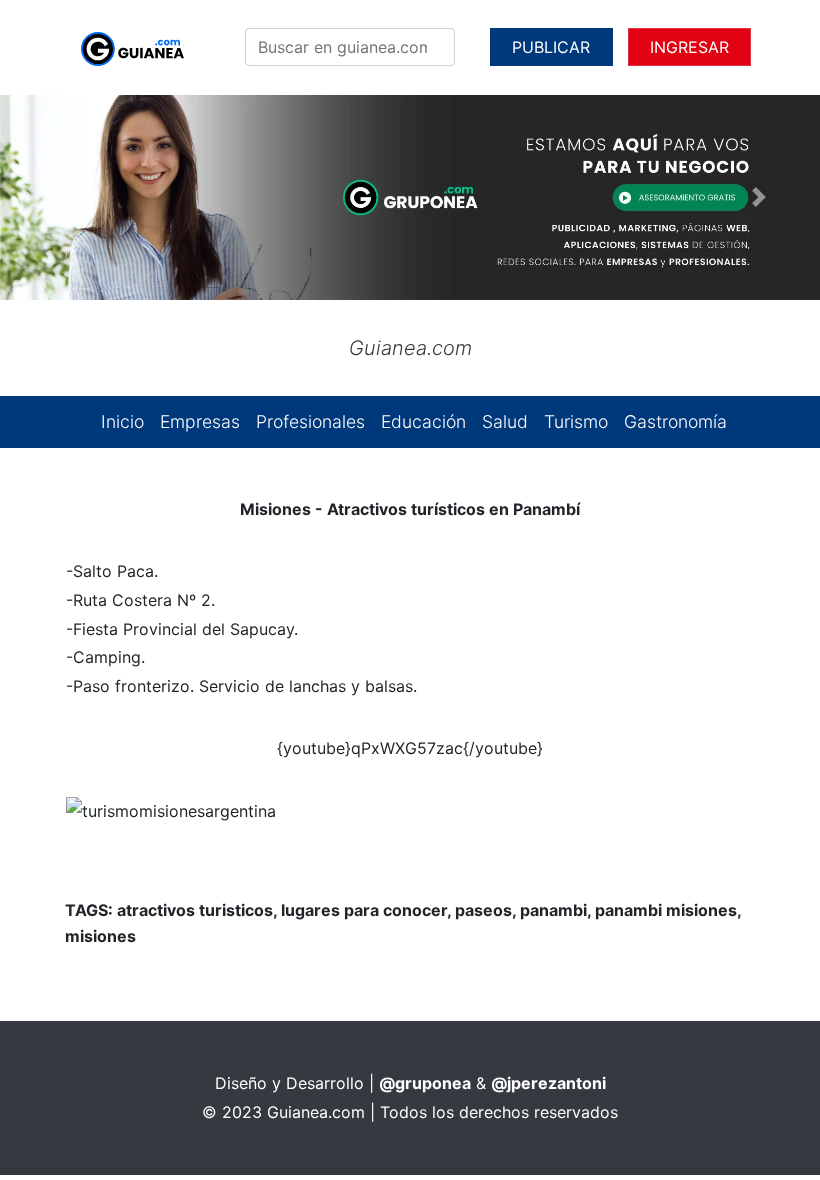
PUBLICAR (551, 47)
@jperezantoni (548, 1083)
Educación (423, 421)
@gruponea (425, 1083)
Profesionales (310, 421)
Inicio (122, 421)
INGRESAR (689, 47)
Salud (505, 421)
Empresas (200, 421)
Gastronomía (675, 421)
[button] (61, 197)
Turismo (576, 421)
